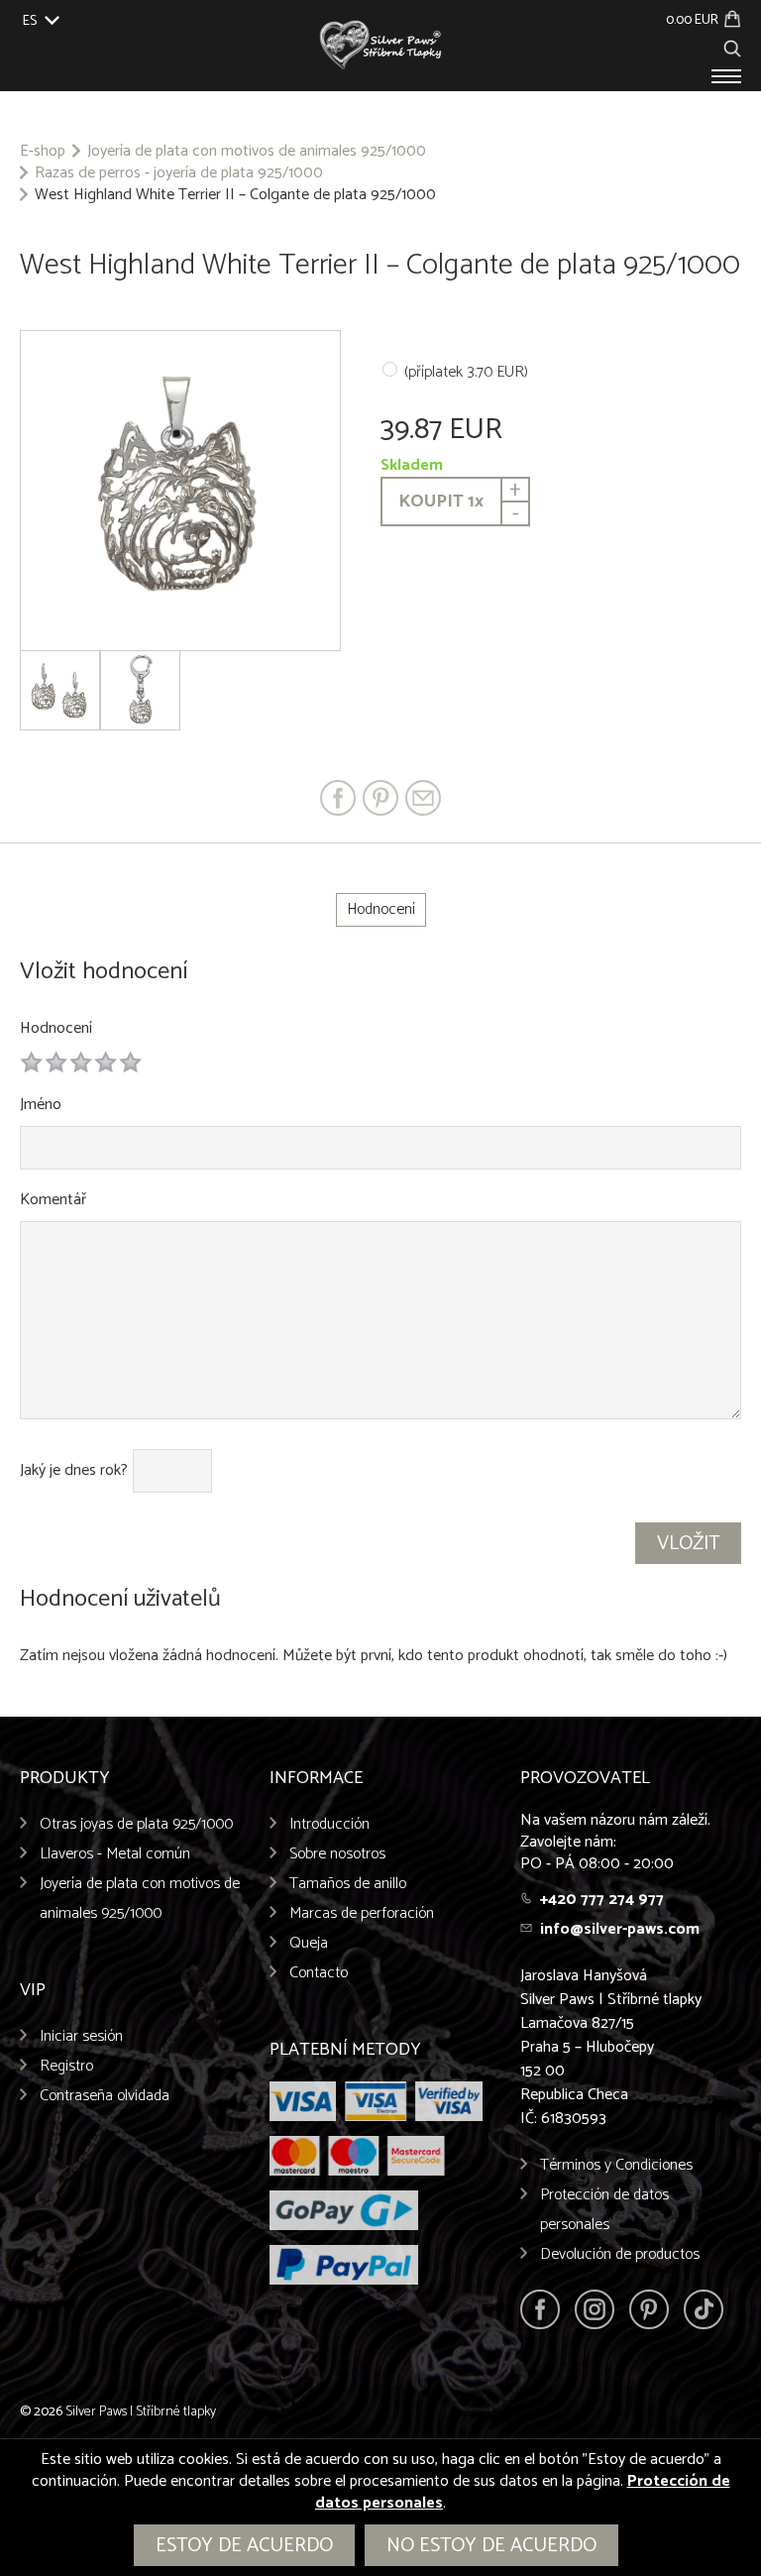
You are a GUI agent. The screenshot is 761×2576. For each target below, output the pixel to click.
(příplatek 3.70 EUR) (466, 372)
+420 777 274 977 (602, 1900)
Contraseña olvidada (105, 2096)
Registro (66, 2066)
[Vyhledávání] (732, 46)
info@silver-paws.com (620, 1929)
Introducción (329, 1824)
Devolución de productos (620, 2254)
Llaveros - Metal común (115, 1854)
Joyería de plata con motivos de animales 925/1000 (257, 152)
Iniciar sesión (81, 2036)
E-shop (43, 152)
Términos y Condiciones (616, 2165)
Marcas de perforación (362, 1913)
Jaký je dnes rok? (74, 1471)
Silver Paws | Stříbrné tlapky (141, 2412)
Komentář (53, 1200)
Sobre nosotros (337, 1854)
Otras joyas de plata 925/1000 (136, 1824)
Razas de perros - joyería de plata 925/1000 (179, 173)
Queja (309, 1943)
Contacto (319, 1973)
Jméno (41, 1105)
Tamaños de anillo (348, 1884)
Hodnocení (56, 1028)
